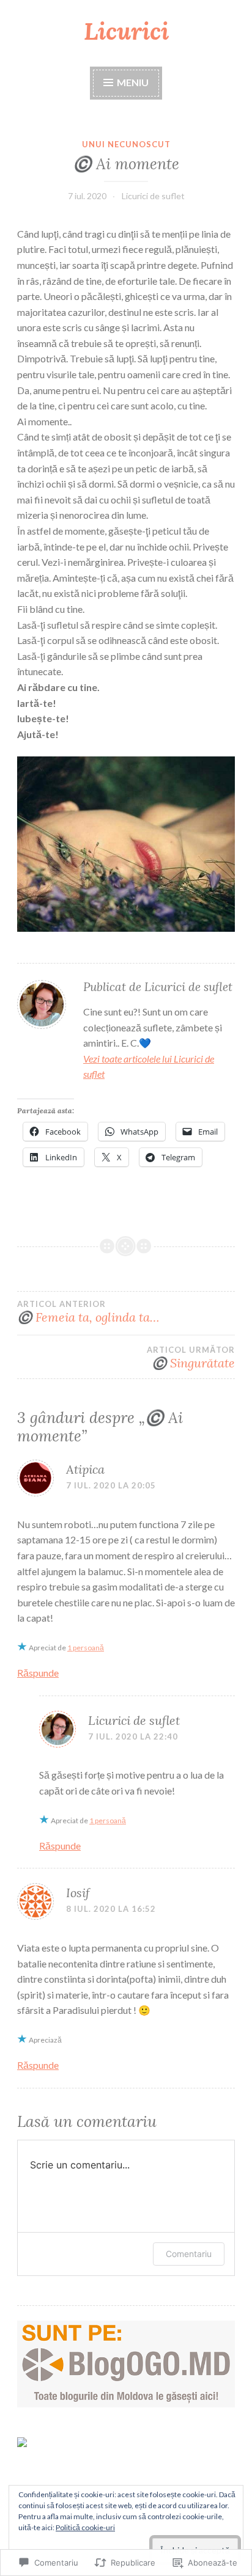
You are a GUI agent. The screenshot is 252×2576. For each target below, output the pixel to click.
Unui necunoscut (126, 144)
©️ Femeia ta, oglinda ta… (88, 1312)
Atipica (85, 1469)
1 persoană (86, 1648)
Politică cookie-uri (85, 2527)
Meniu (132, 82)
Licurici (126, 31)
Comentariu (189, 2254)
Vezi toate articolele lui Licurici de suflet (149, 1067)
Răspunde (38, 1673)
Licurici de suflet (153, 196)
